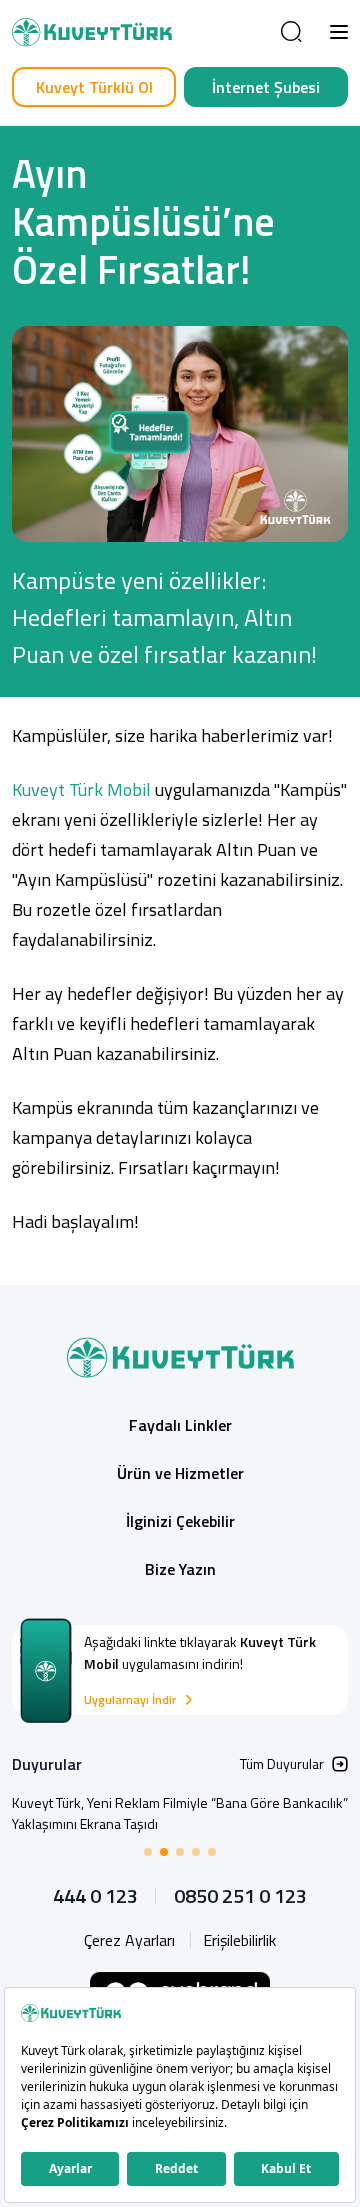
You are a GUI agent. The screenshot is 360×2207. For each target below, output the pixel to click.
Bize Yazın (180, 1569)
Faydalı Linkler (180, 1425)
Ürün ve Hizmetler (180, 1473)
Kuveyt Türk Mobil (81, 789)
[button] (339, 32)
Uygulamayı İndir (130, 1700)
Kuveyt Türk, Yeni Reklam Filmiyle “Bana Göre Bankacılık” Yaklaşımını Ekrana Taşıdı (180, 1813)
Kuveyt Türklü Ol (94, 87)
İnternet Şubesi (266, 87)
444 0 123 (95, 1896)
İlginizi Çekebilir (180, 1521)
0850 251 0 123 (240, 1896)
